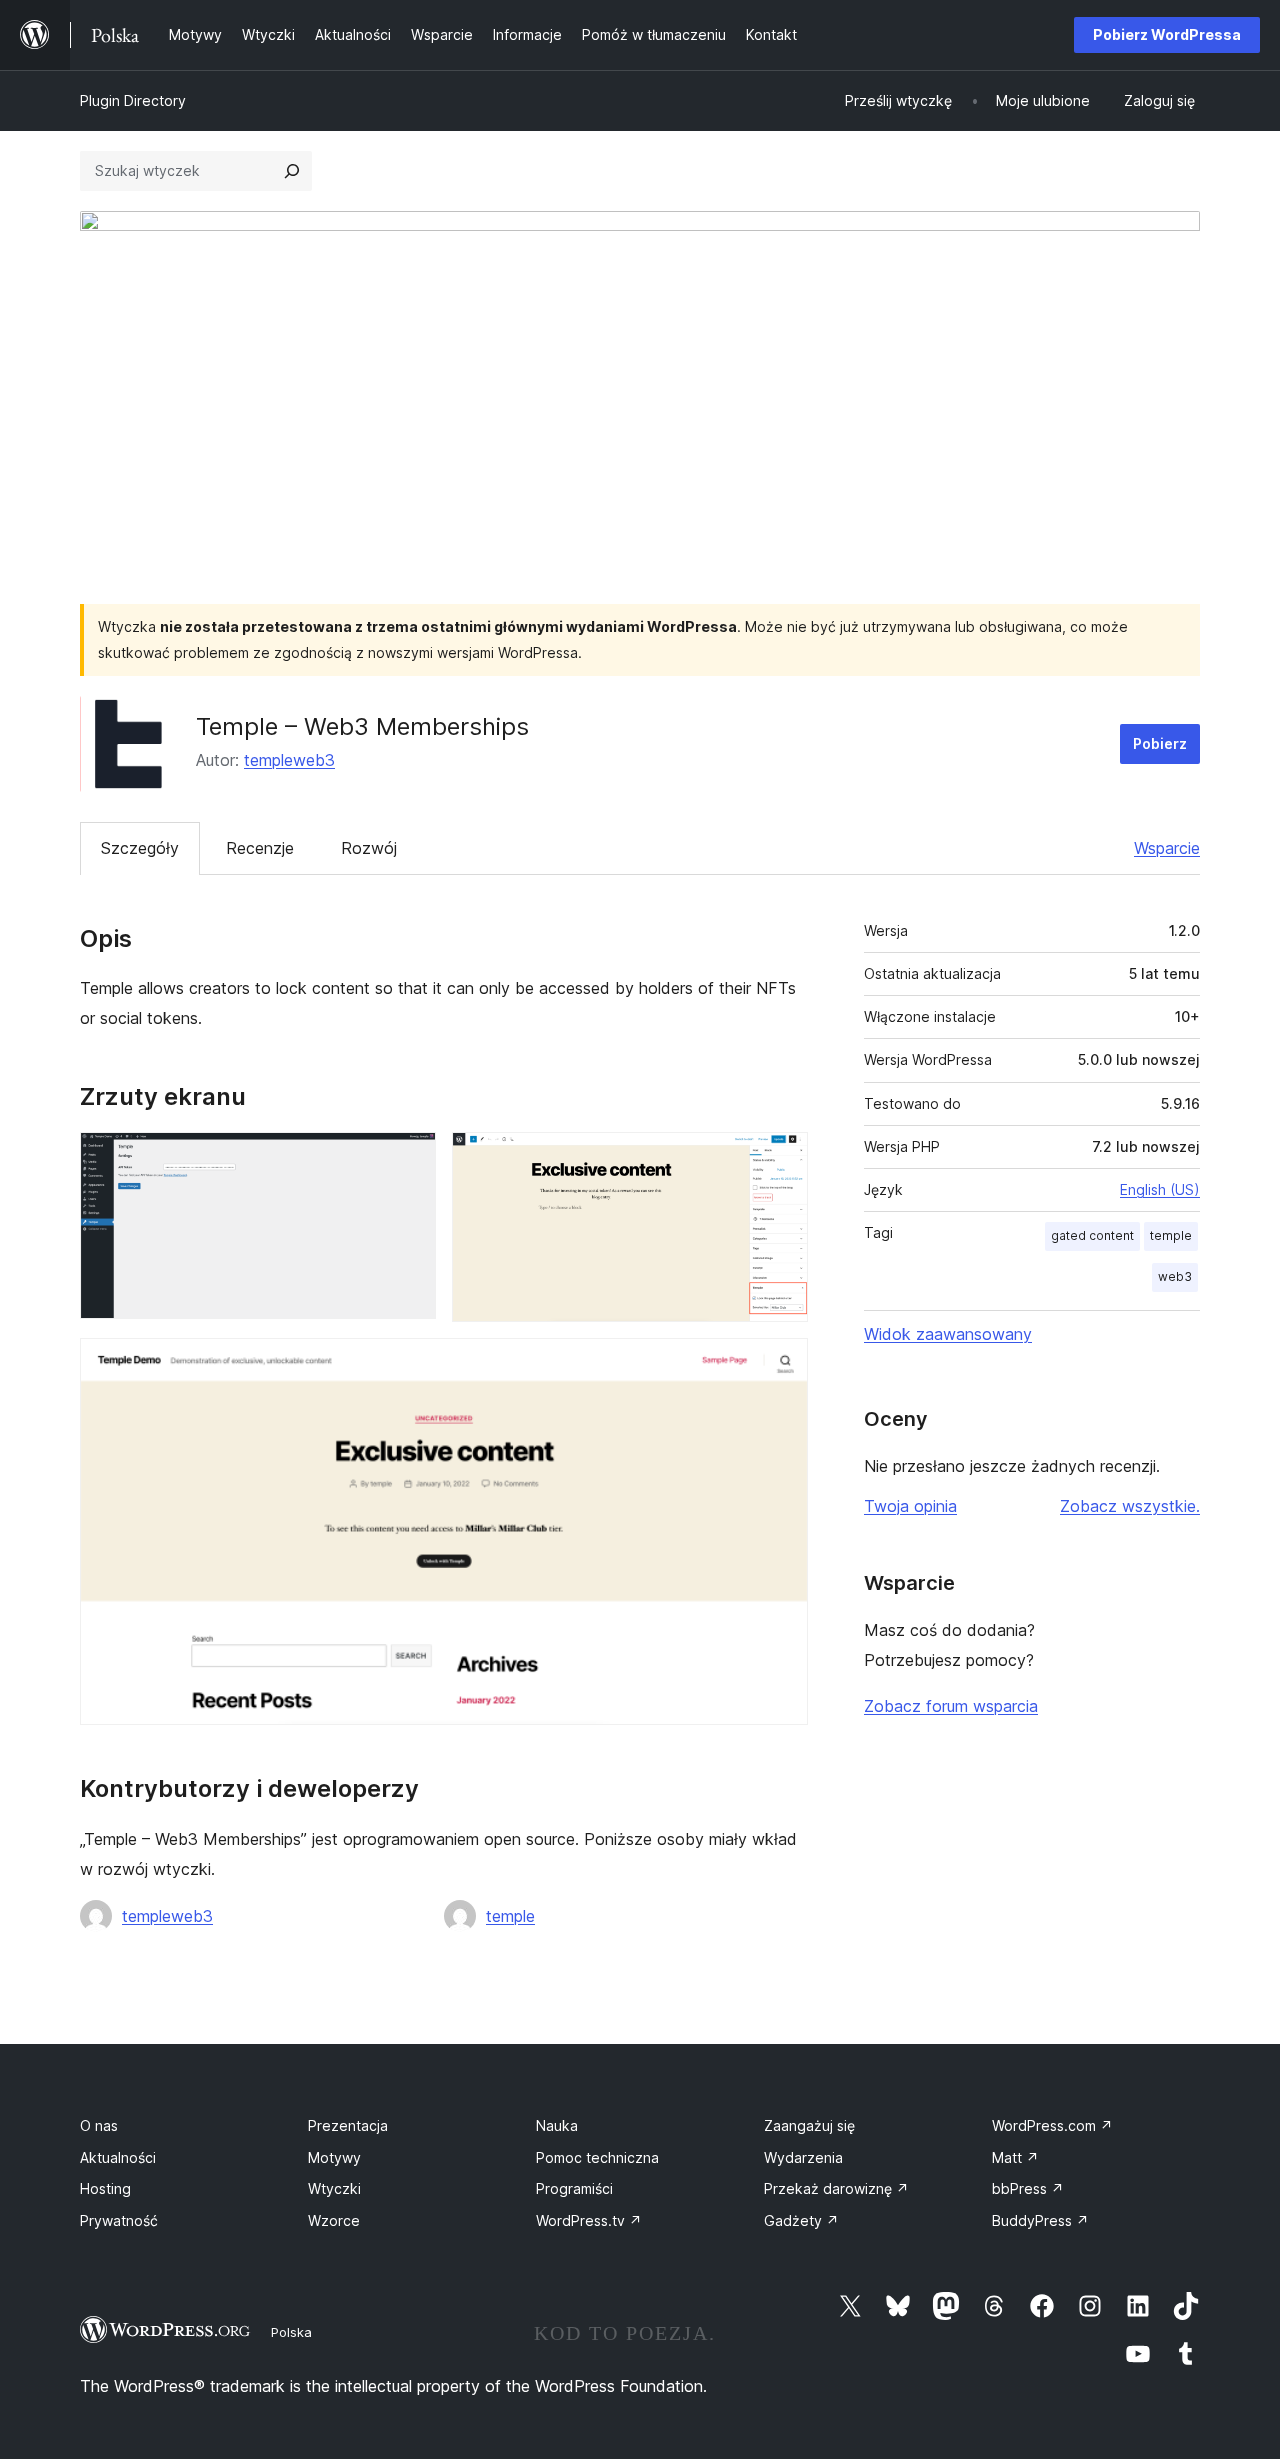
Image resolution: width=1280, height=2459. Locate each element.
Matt (1015, 2157)
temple (510, 1916)
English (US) (1160, 1189)
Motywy (334, 2157)
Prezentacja (348, 2125)
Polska (291, 2332)
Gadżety (801, 2220)
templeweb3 (289, 760)
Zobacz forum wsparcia (951, 1706)
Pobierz (1160, 743)
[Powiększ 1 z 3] (409, 1159)
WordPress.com (1052, 2125)
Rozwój (369, 848)
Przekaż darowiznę (836, 2188)
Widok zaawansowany (948, 1334)
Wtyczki (334, 2188)
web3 (1175, 1276)
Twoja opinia (910, 1506)
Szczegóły (140, 848)
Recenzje (260, 848)
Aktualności (118, 2157)
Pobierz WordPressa (1167, 34)
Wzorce (334, 2220)
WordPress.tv (589, 2220)
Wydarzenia (803, 2157)
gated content (1092, 1235)
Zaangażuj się (809, 2125)
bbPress (1028, 2188)
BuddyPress (1040, 2220)
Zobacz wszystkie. (1130, 1506)
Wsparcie (1167, 848)
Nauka (557, 2125)
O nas (99, 2125)
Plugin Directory (133, 100)
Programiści (574, 2188)
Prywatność (119, 2220)
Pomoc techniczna (597, 2157)
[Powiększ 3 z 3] (781, 1365)
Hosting (105, 2188)
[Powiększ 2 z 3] (781, 1159)
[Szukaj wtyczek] (292, 171)
